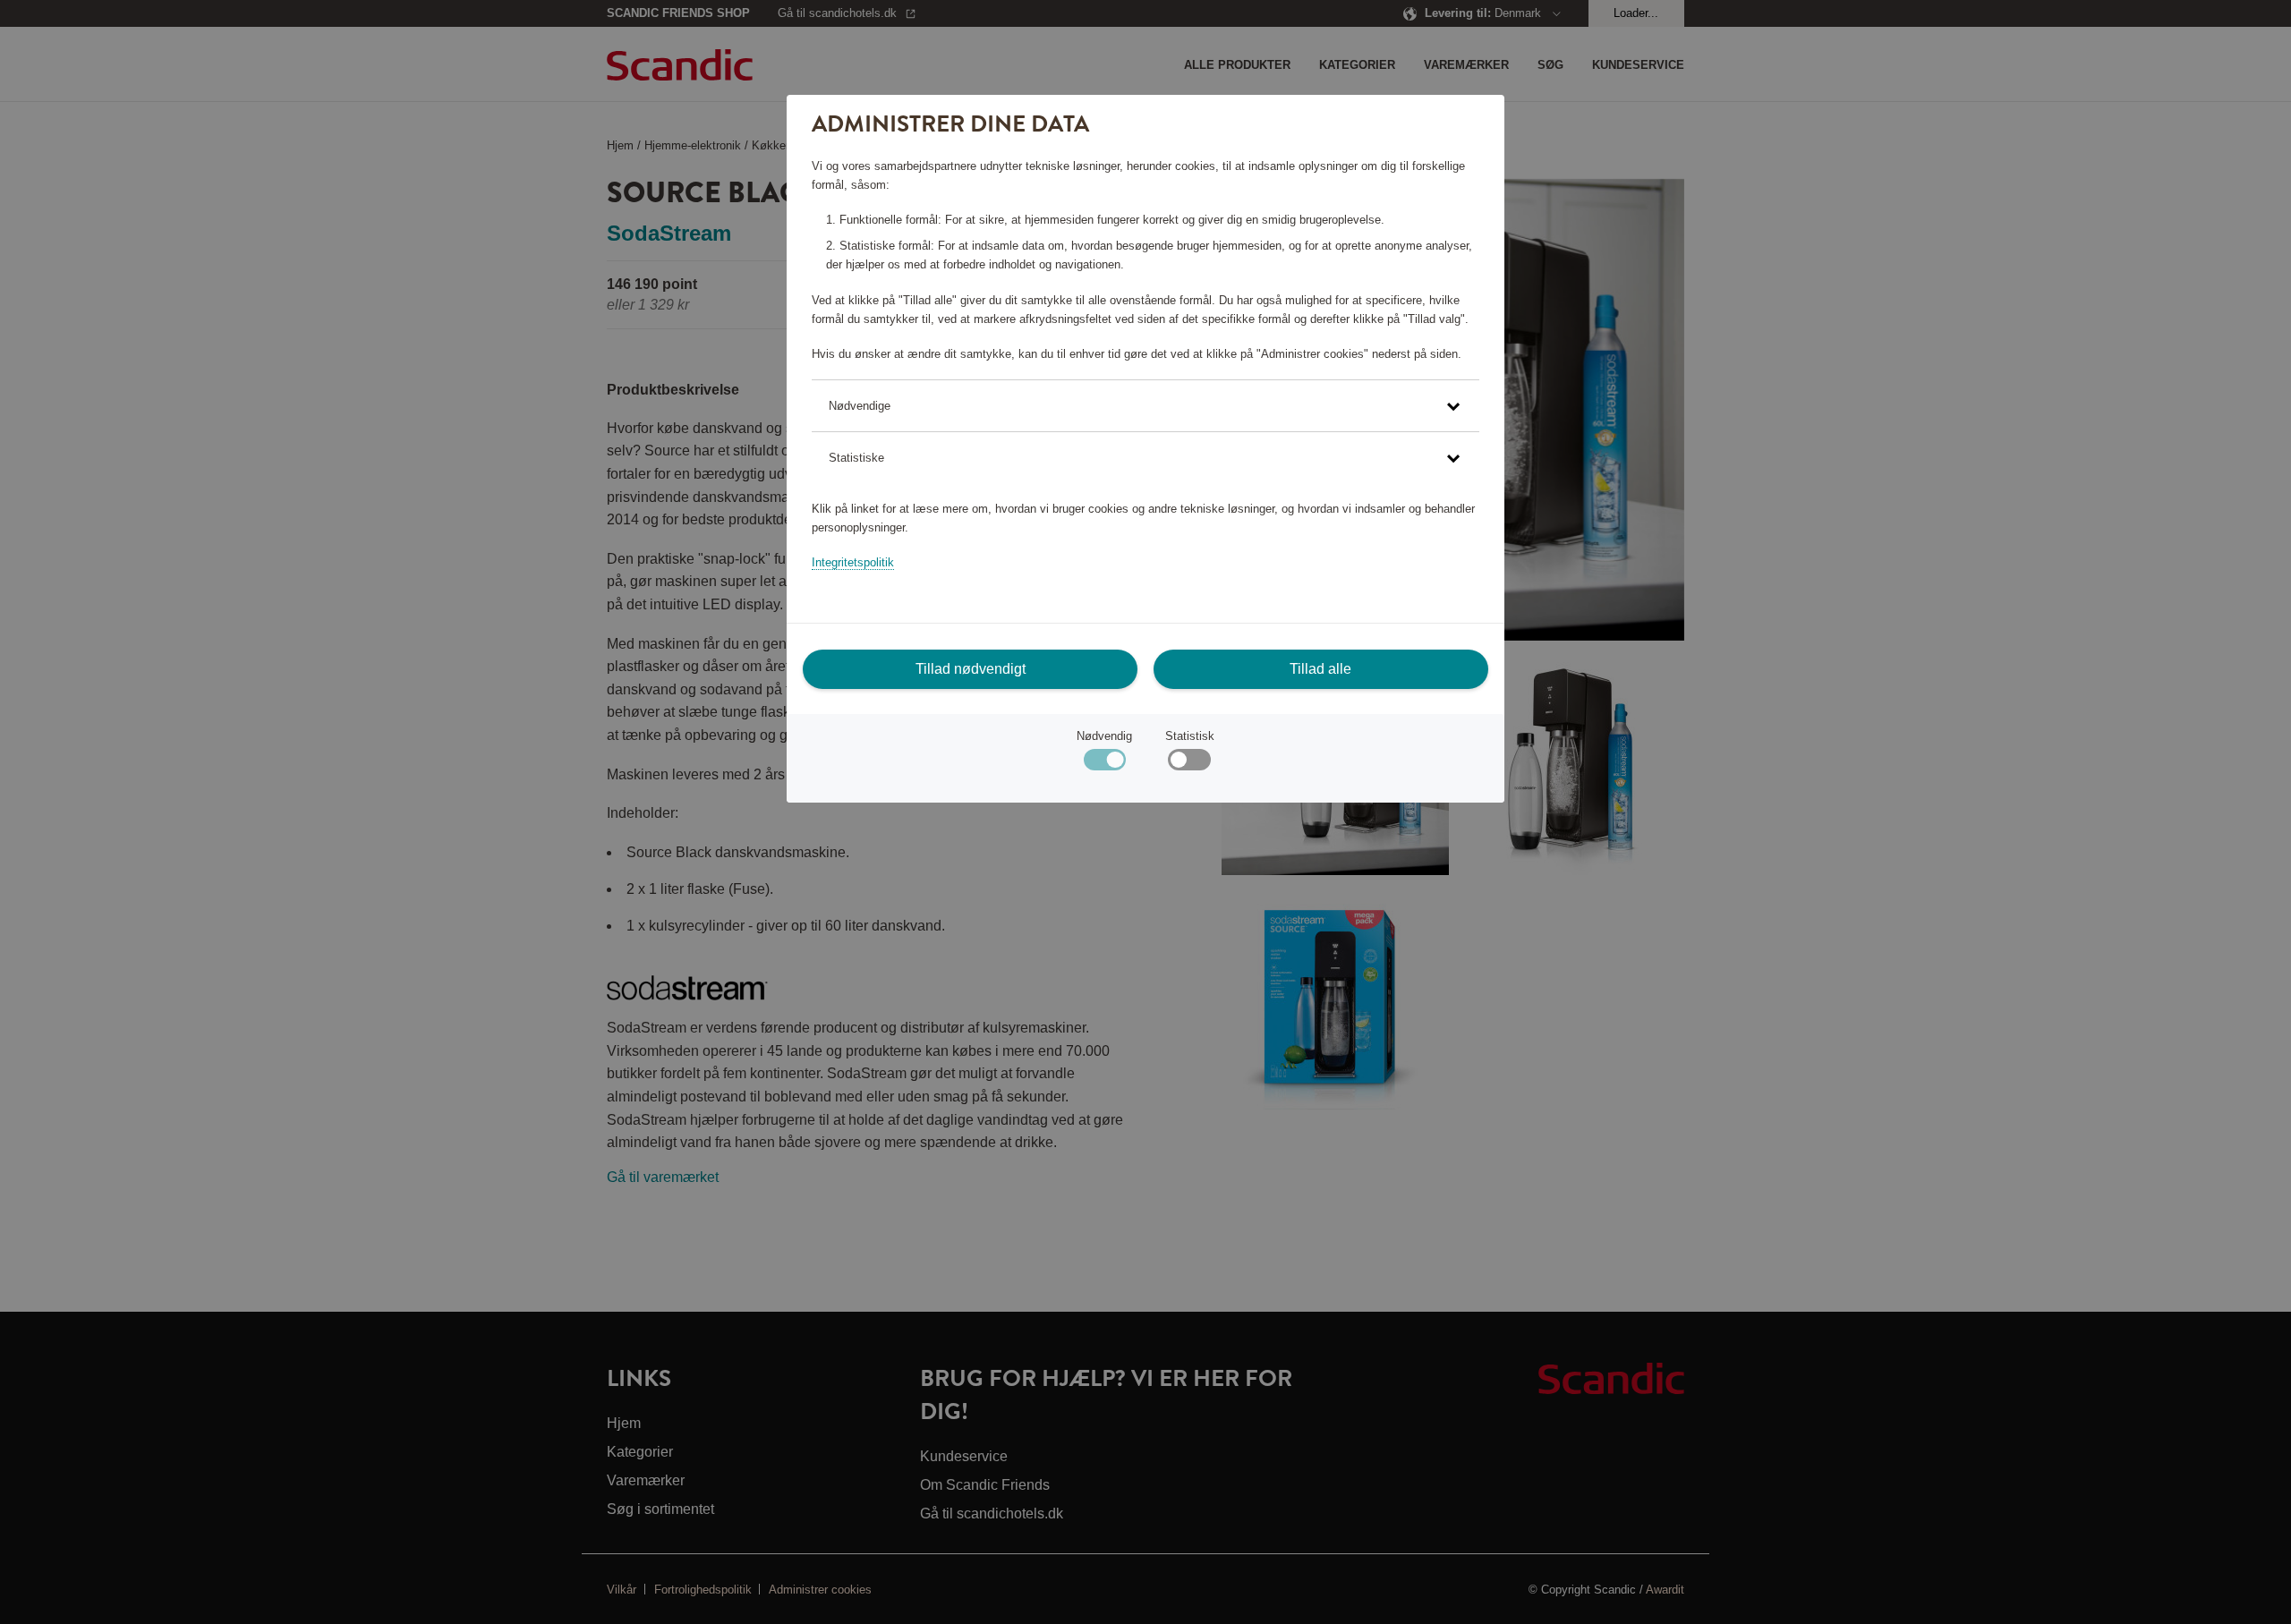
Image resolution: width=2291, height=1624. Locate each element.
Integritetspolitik (853, 562)
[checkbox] (1189, 764)
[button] (1145, 406)
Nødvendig (1104, 736)
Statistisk (1190, 736)
